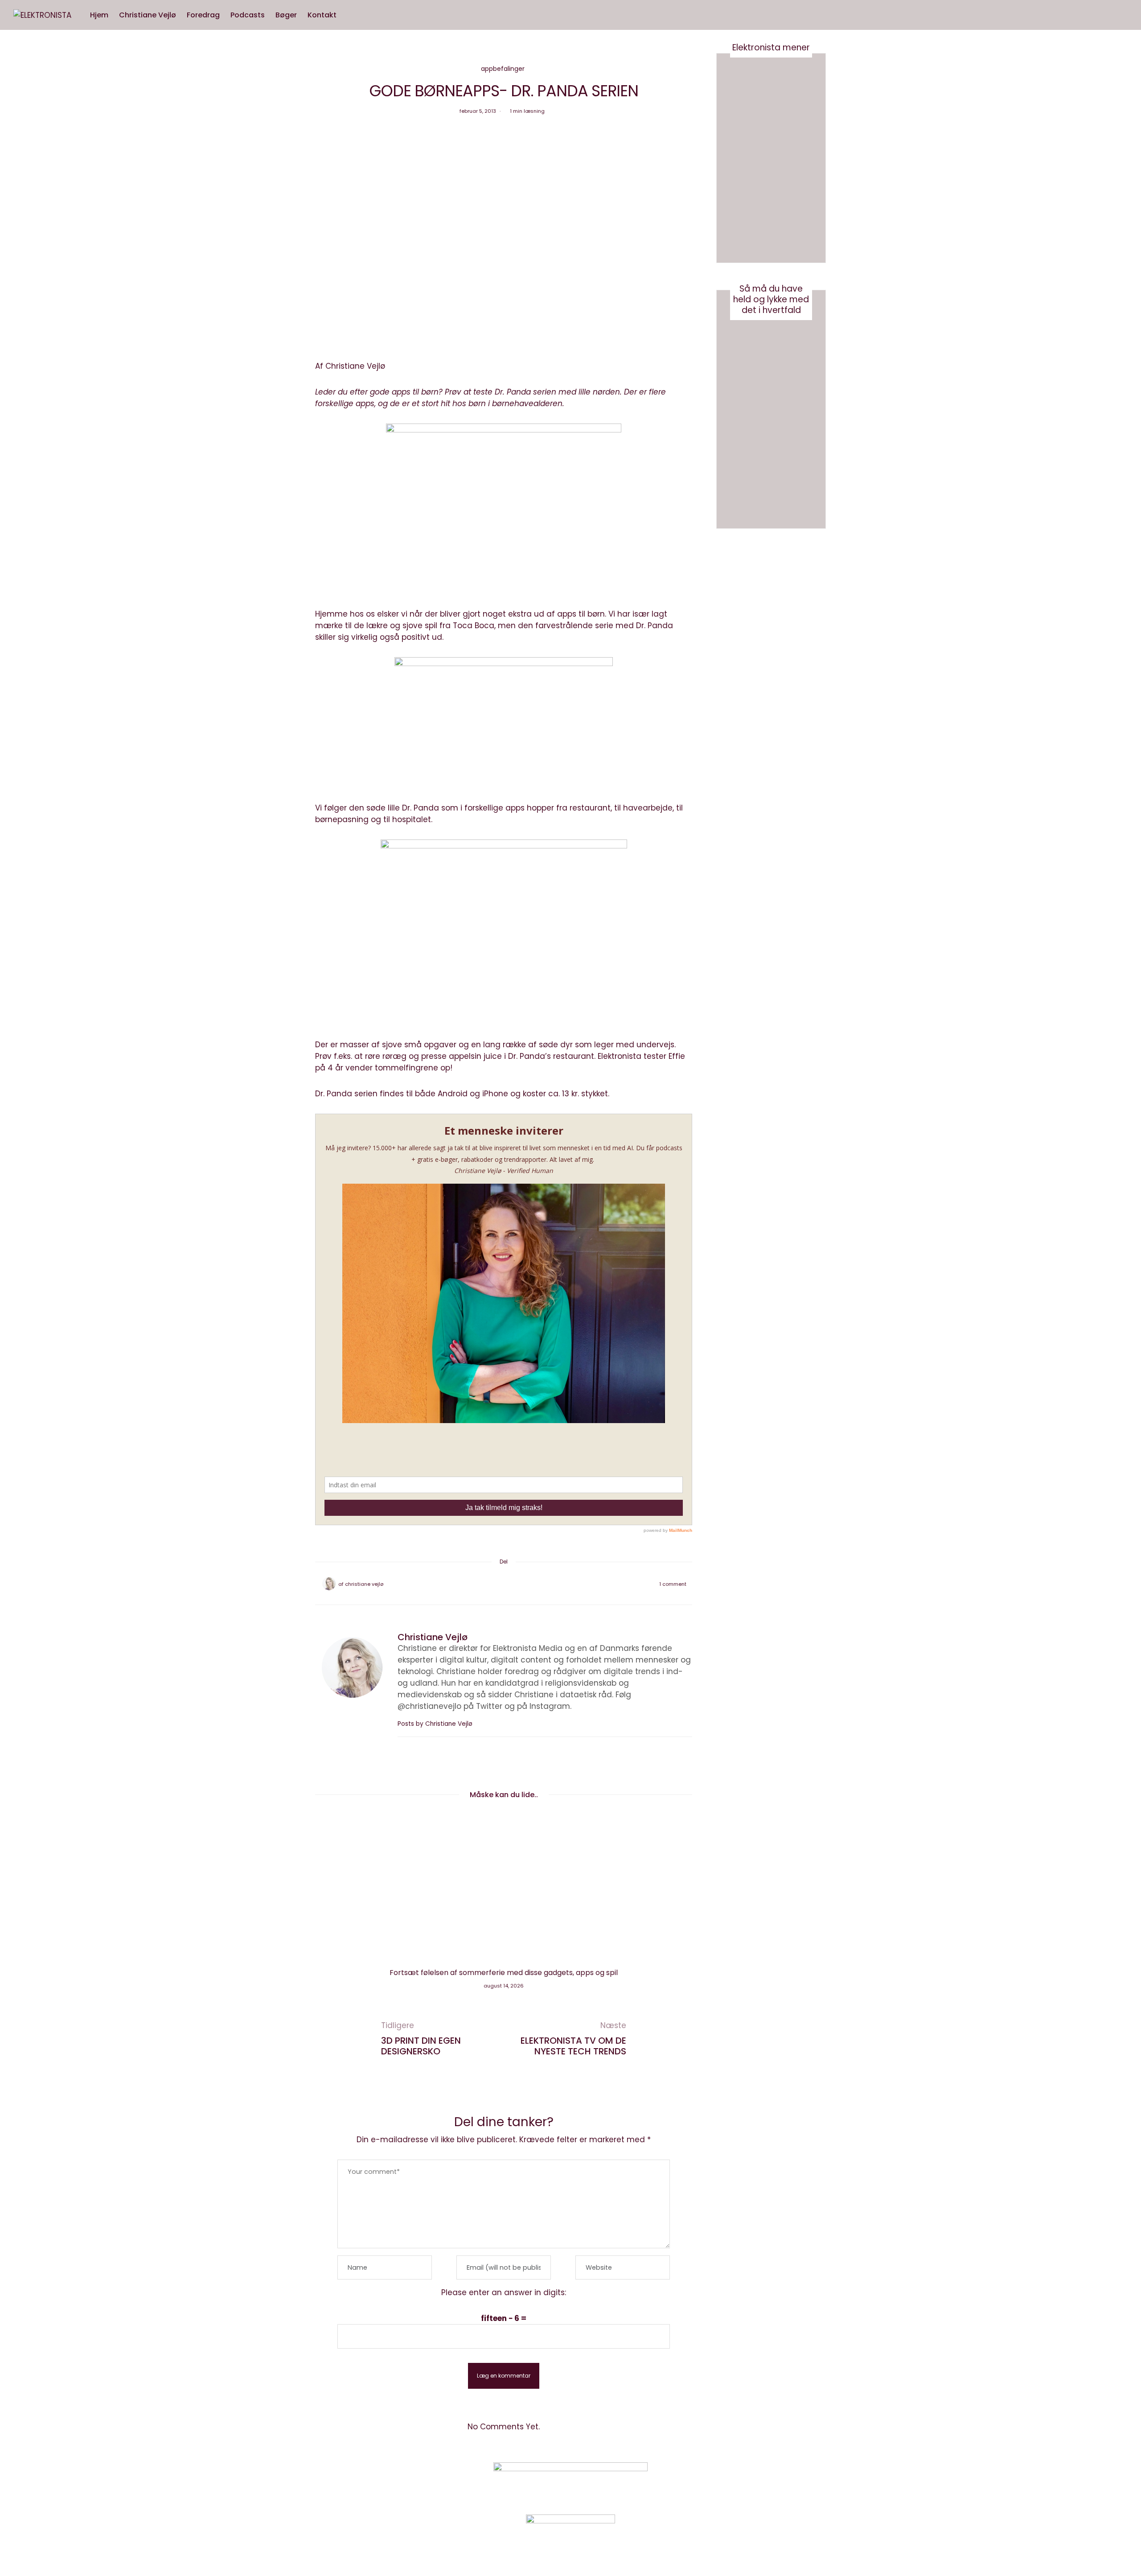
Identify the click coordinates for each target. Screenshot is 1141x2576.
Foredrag (203, 15)
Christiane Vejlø (148, 15)
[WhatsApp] (515, 1584)
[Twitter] (492, 1584)
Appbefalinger (503, 69)
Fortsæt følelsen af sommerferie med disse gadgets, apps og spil (504, 1973)
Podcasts (248, 15)
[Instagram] (737, 2481)
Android (453, 1094)
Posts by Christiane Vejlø (436, 1724)
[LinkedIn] (527, 1584)
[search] (350, 15)
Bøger (286, 15)
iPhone (495, 1094)
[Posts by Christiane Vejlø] (329, 1584)
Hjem (99, 15)
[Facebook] (480, 1584)
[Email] (504, 1584)
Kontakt (322, 15)
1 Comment (673, 1584)
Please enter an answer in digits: (504, 2292)
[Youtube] (760, 2481)
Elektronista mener (771, 47)
